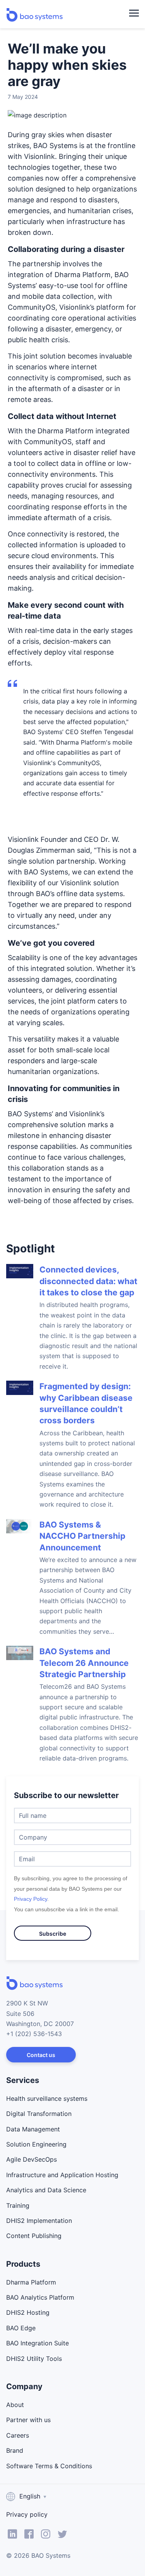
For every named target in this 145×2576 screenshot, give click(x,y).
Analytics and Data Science (46, 2190)
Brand (15, 2450)
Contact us (41, 2055)
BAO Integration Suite (38, 2343)
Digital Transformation (39, 2114)
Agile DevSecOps (32, 2159)
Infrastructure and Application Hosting (62, 2175)
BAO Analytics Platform (40, 2297)
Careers (18, 2435)
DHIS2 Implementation (39, 2221)
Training (18, 2205)
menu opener (134, 13)
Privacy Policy (31, 1899)
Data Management (33, 2129)
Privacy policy (27, 2514)
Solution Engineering (36, 2144)
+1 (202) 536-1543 (34, 2034)
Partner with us (28, 2420)
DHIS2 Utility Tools (34, 2359)
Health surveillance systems (47, 2098)
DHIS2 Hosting (28, 2312)
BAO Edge (21, 2328)
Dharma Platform (31, 2282)
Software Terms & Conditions (49, 2466)
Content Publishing (34, 2236)
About (15, 2405)
